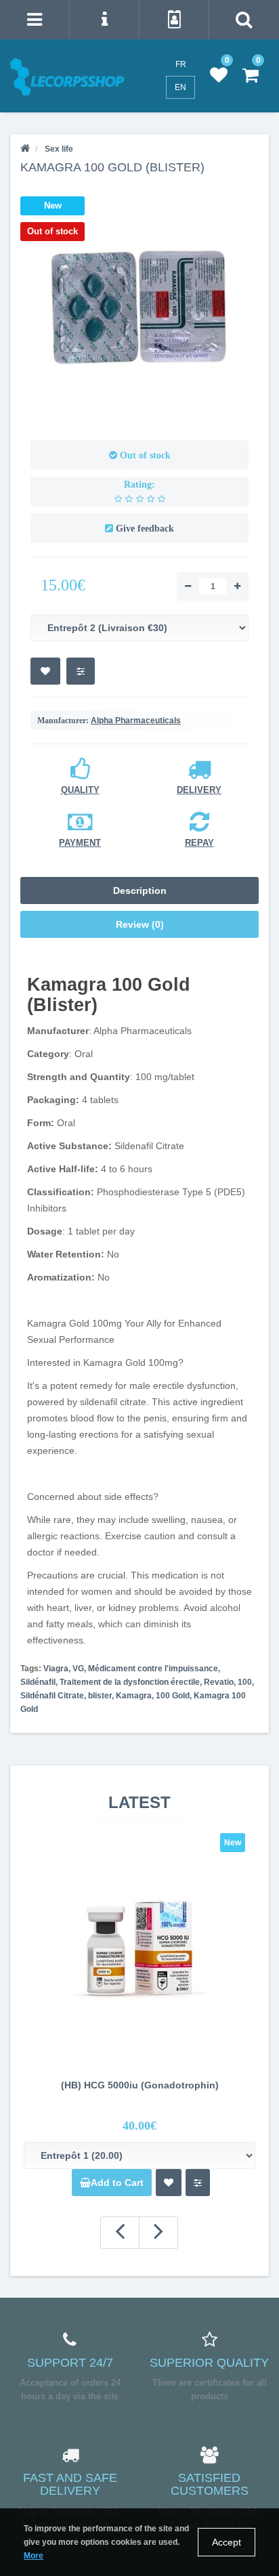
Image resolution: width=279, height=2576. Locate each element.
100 (245, 1682)
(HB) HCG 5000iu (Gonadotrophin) (140, 2085)
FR (181, 64)
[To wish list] (45, 671)
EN (180, 87)
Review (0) (140, 924)
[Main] (25, 149)
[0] (219, 76)
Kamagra (134, 1696)
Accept (227, 2542)
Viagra (56, 1669)
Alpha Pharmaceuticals (136, 721)
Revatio (219, 1682)
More (34, 2556)
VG (78, 1669)
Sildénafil (38, 1682)
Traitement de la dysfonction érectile (130, 1682)
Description (140, 890)
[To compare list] (81, 671)
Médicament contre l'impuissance (153, 1669)
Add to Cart (117, 2183)
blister (100, 1696)
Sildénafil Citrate (52, 1696)
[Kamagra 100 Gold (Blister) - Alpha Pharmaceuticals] (139, 307)
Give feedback (145, 529)
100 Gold (173, 1696)
